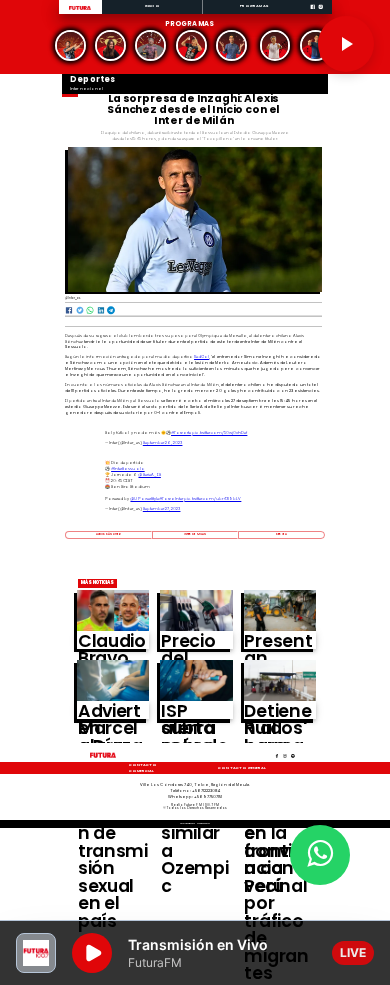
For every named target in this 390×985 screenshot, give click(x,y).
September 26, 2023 (163, 442)
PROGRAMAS (254, 5)
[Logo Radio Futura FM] (80, 10)
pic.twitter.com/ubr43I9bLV (212, 498)
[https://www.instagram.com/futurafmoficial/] (320, 13)
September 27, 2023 (162, 508)
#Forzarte (181, 432)
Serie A (281, 534)
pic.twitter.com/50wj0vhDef (219, 432)
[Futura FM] (71, 45)
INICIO (152, 5)
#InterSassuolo (128, 468)
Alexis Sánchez (108, 534)
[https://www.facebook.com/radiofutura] (312, 13)
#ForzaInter (171, 498)
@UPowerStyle (144, 498)
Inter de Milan (195, 534)
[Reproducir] (346, 44)
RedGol (201, 356)
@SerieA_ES (149, 474)
